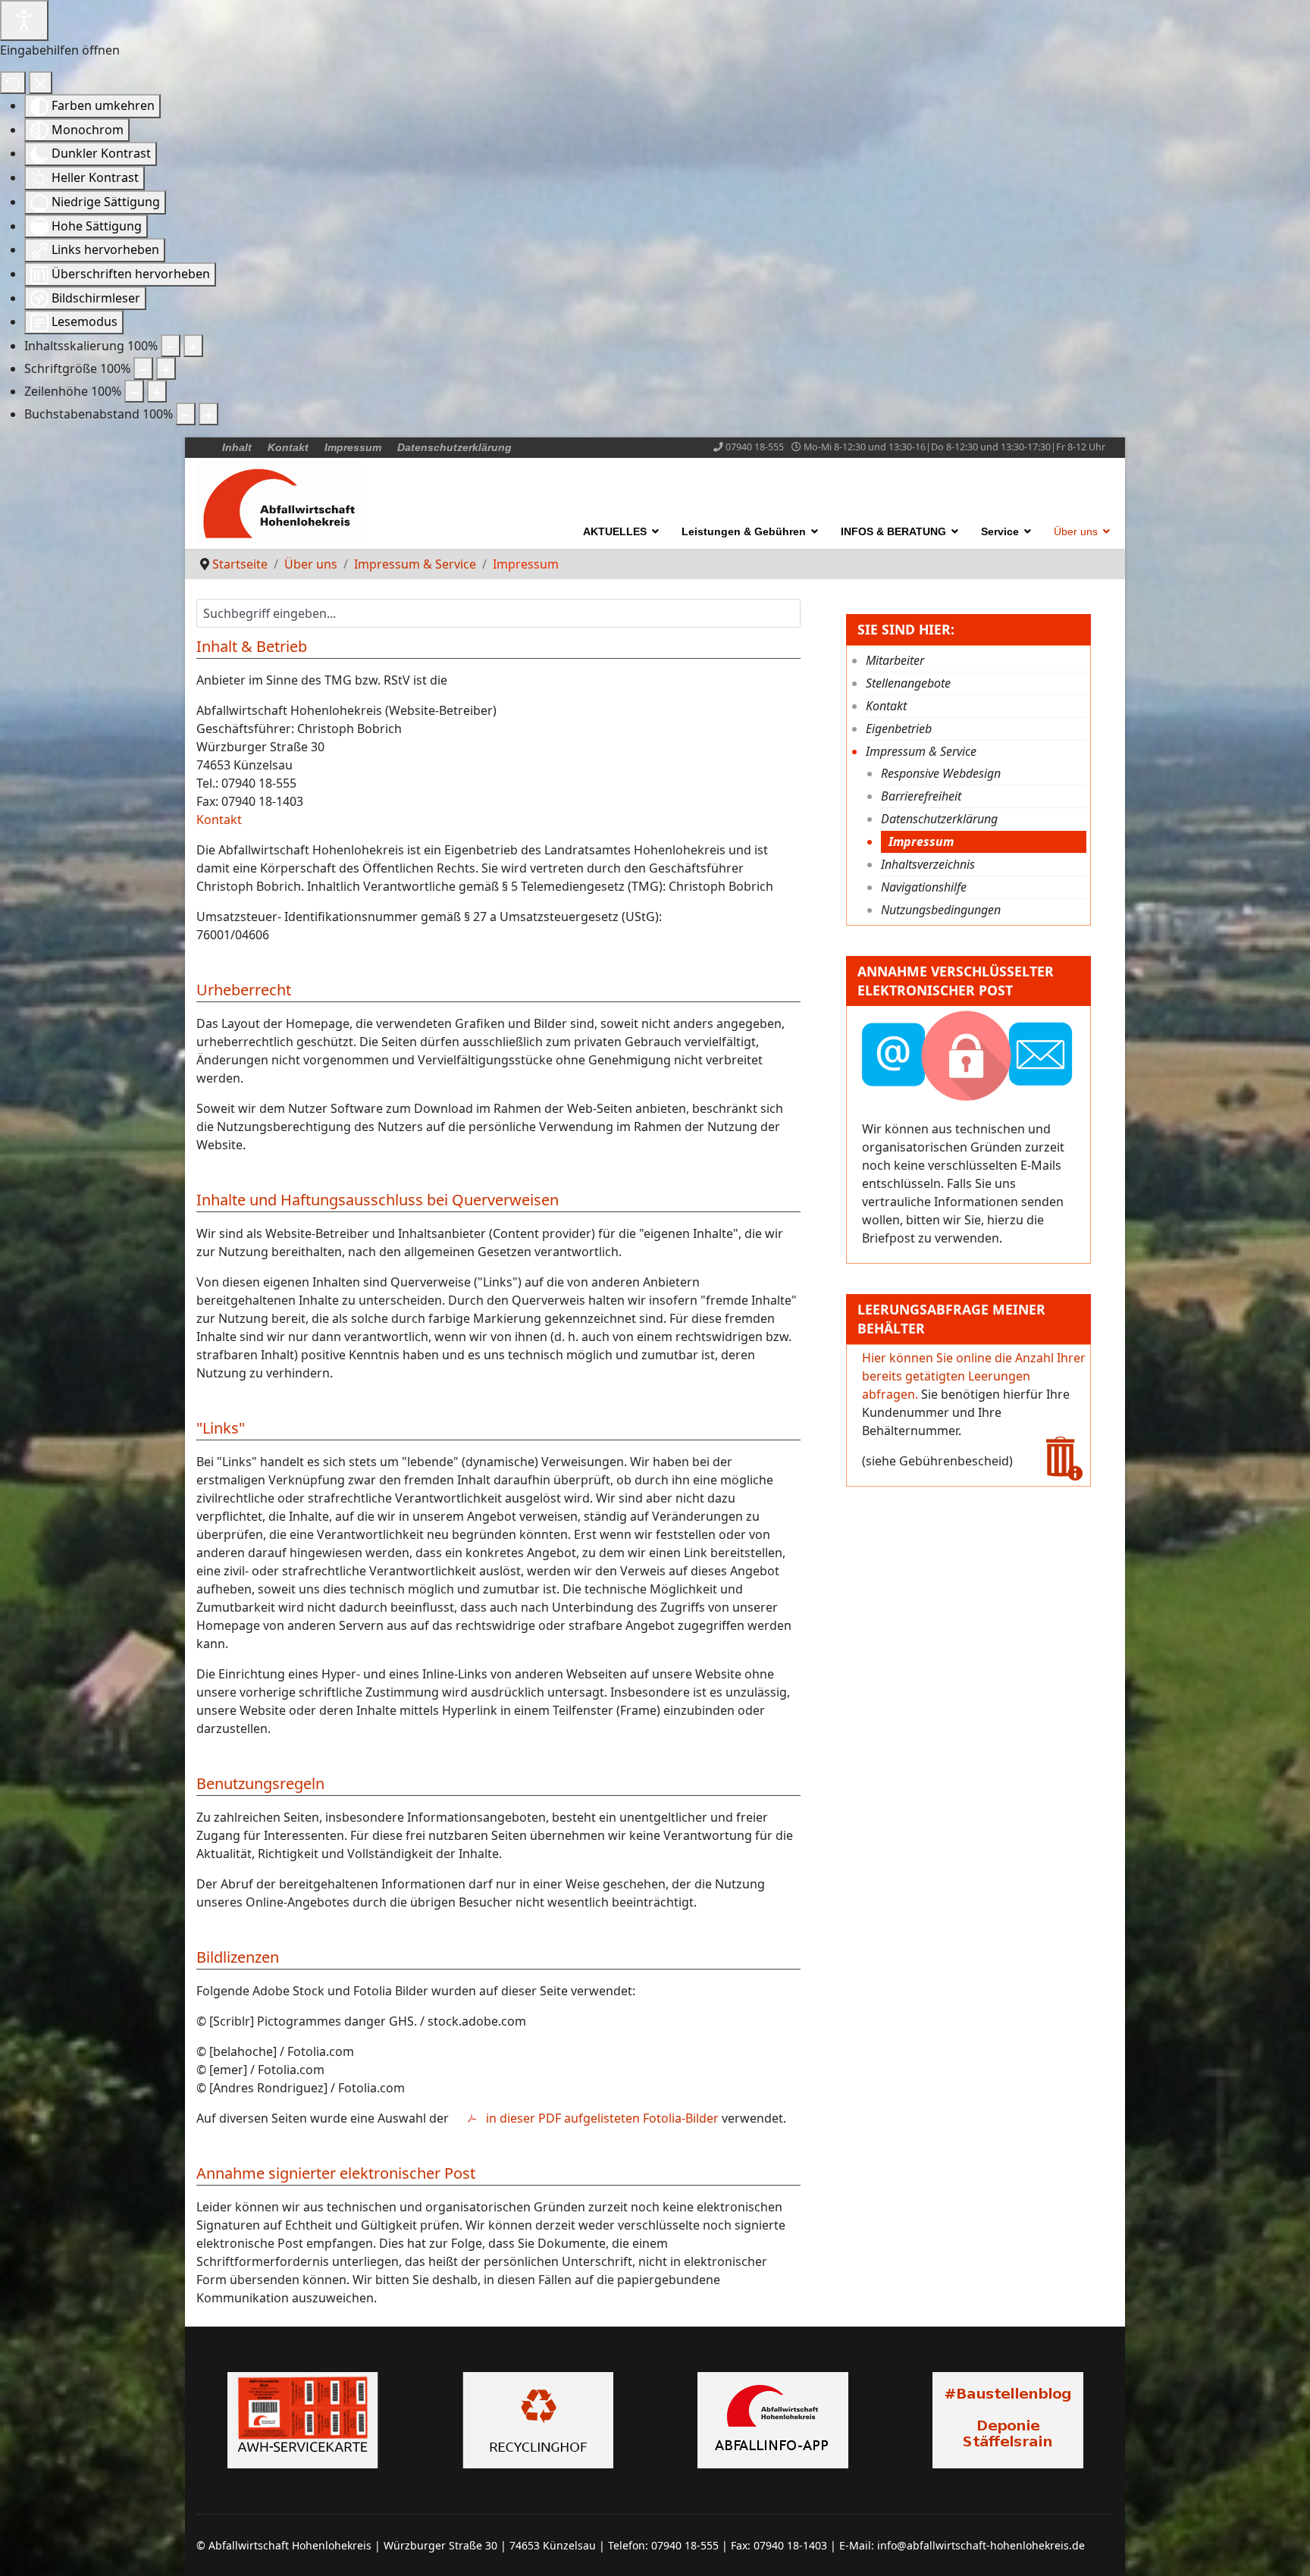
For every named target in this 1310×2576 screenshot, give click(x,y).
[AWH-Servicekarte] (302, 2420)
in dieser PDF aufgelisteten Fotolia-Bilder (602, 2118)
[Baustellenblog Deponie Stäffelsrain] (1008, 2420)
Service (1000, 531)
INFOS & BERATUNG (893, 531)
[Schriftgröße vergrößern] (166, 368)
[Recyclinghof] (537, 2420)
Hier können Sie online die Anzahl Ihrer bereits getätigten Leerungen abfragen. (974, 1376)
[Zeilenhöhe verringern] (134, 391)
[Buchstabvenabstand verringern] (186, 414)
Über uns (1076, 531)
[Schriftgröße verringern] (143, 368)
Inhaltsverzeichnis (928, 864)
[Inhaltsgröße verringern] (171, 346)
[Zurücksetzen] (13, 83)
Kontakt (288, 447)
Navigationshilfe (924, 887)
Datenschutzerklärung (454, 447)
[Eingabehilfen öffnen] (24, 20)
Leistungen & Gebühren (744, 531)
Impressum (353, 447)
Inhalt (237, 447)
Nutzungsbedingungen (941, 910)
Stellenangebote (908, 683)
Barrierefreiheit (921, 796)
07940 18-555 (755, 447)
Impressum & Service (921, 751)
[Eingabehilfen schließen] (41, 83)
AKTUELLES (615, 531)
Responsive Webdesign (941, 773)
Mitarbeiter (895, 660)
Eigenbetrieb (899, 729)
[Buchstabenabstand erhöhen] (208, 414)
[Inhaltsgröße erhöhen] (193, 346)
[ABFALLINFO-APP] (773, 2420)
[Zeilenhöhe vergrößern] (157, 391)
